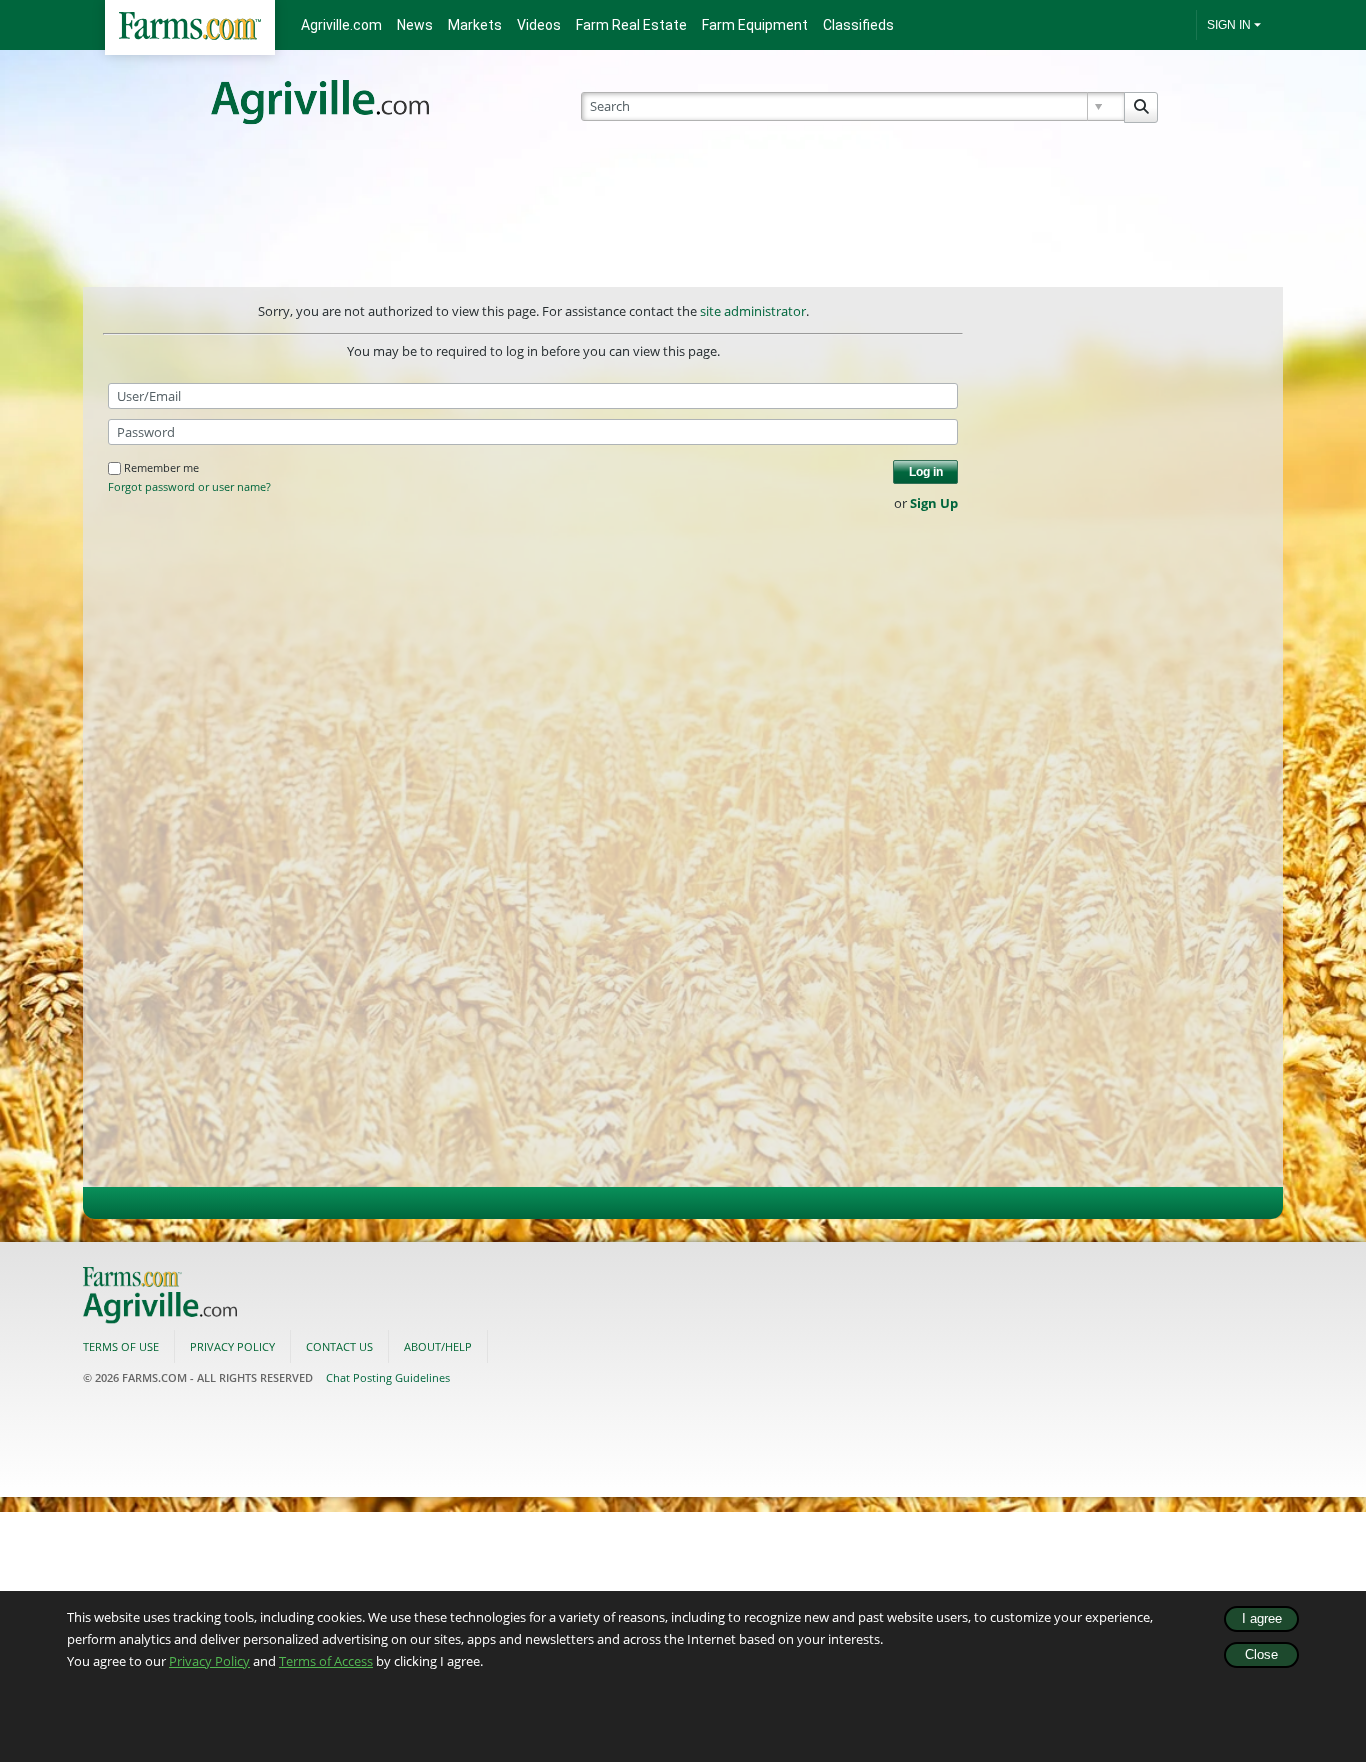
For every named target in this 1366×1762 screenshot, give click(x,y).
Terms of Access (326, 1661)
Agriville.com (341, 25)
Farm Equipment (755, 25)
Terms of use (121, 1346)
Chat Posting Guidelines (388, 1377)
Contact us (339, 1346)
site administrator (753, 311)
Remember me (161, 467)
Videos (539, 25)
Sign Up (934, 503)
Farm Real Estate (631, 25)
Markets (475, 25)
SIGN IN (1229, 25)
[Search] (1141, 107)
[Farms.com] (190, 27)
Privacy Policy (209, 1661)
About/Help (438, 1346)
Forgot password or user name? (189, 487)
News (415, 25)
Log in (926, 472)
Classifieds (858, 25)
